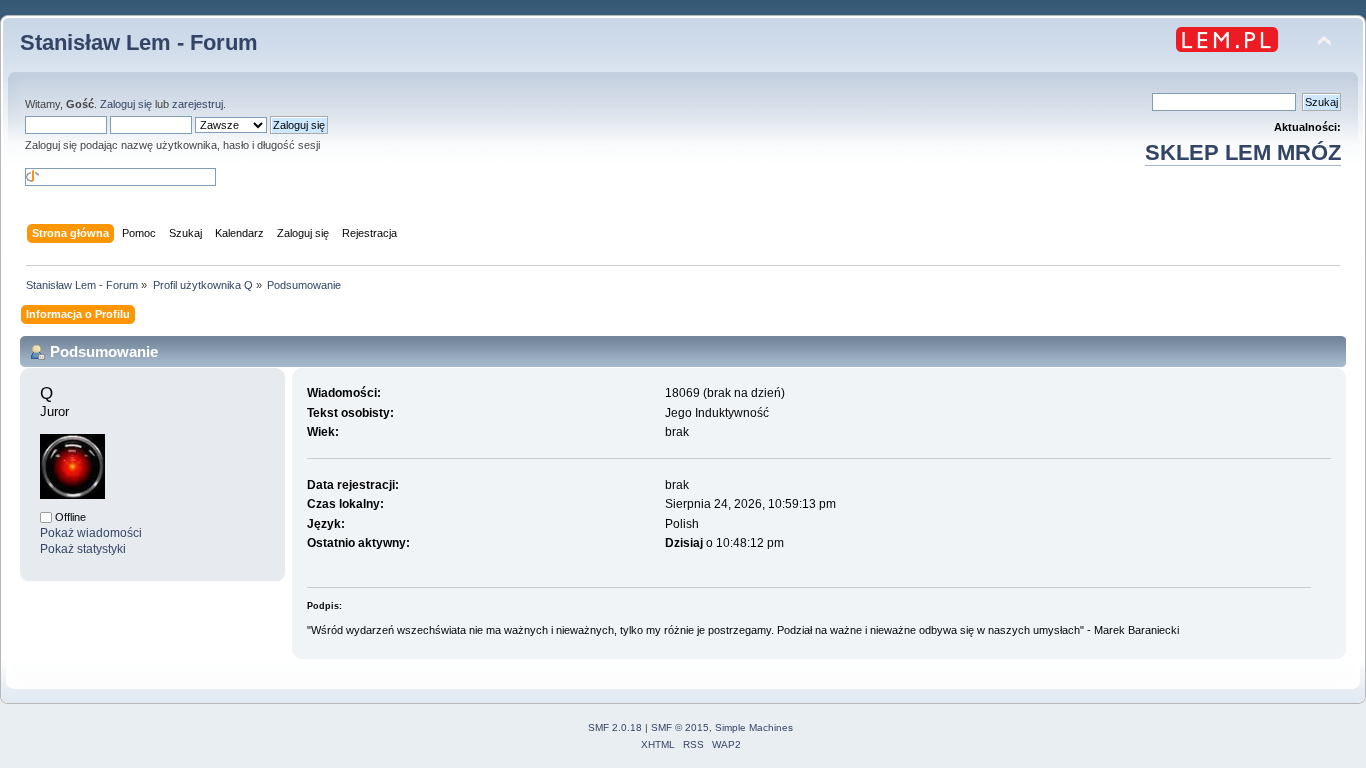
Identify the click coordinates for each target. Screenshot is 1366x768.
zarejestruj (197, 104)
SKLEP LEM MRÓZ (1243, 152)
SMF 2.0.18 (615, 727)
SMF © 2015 (680, 727)
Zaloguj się (126, 104)
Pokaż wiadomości (91, 533)
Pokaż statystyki (83, 549)
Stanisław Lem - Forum (139, 42)
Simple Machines (754, 727)
